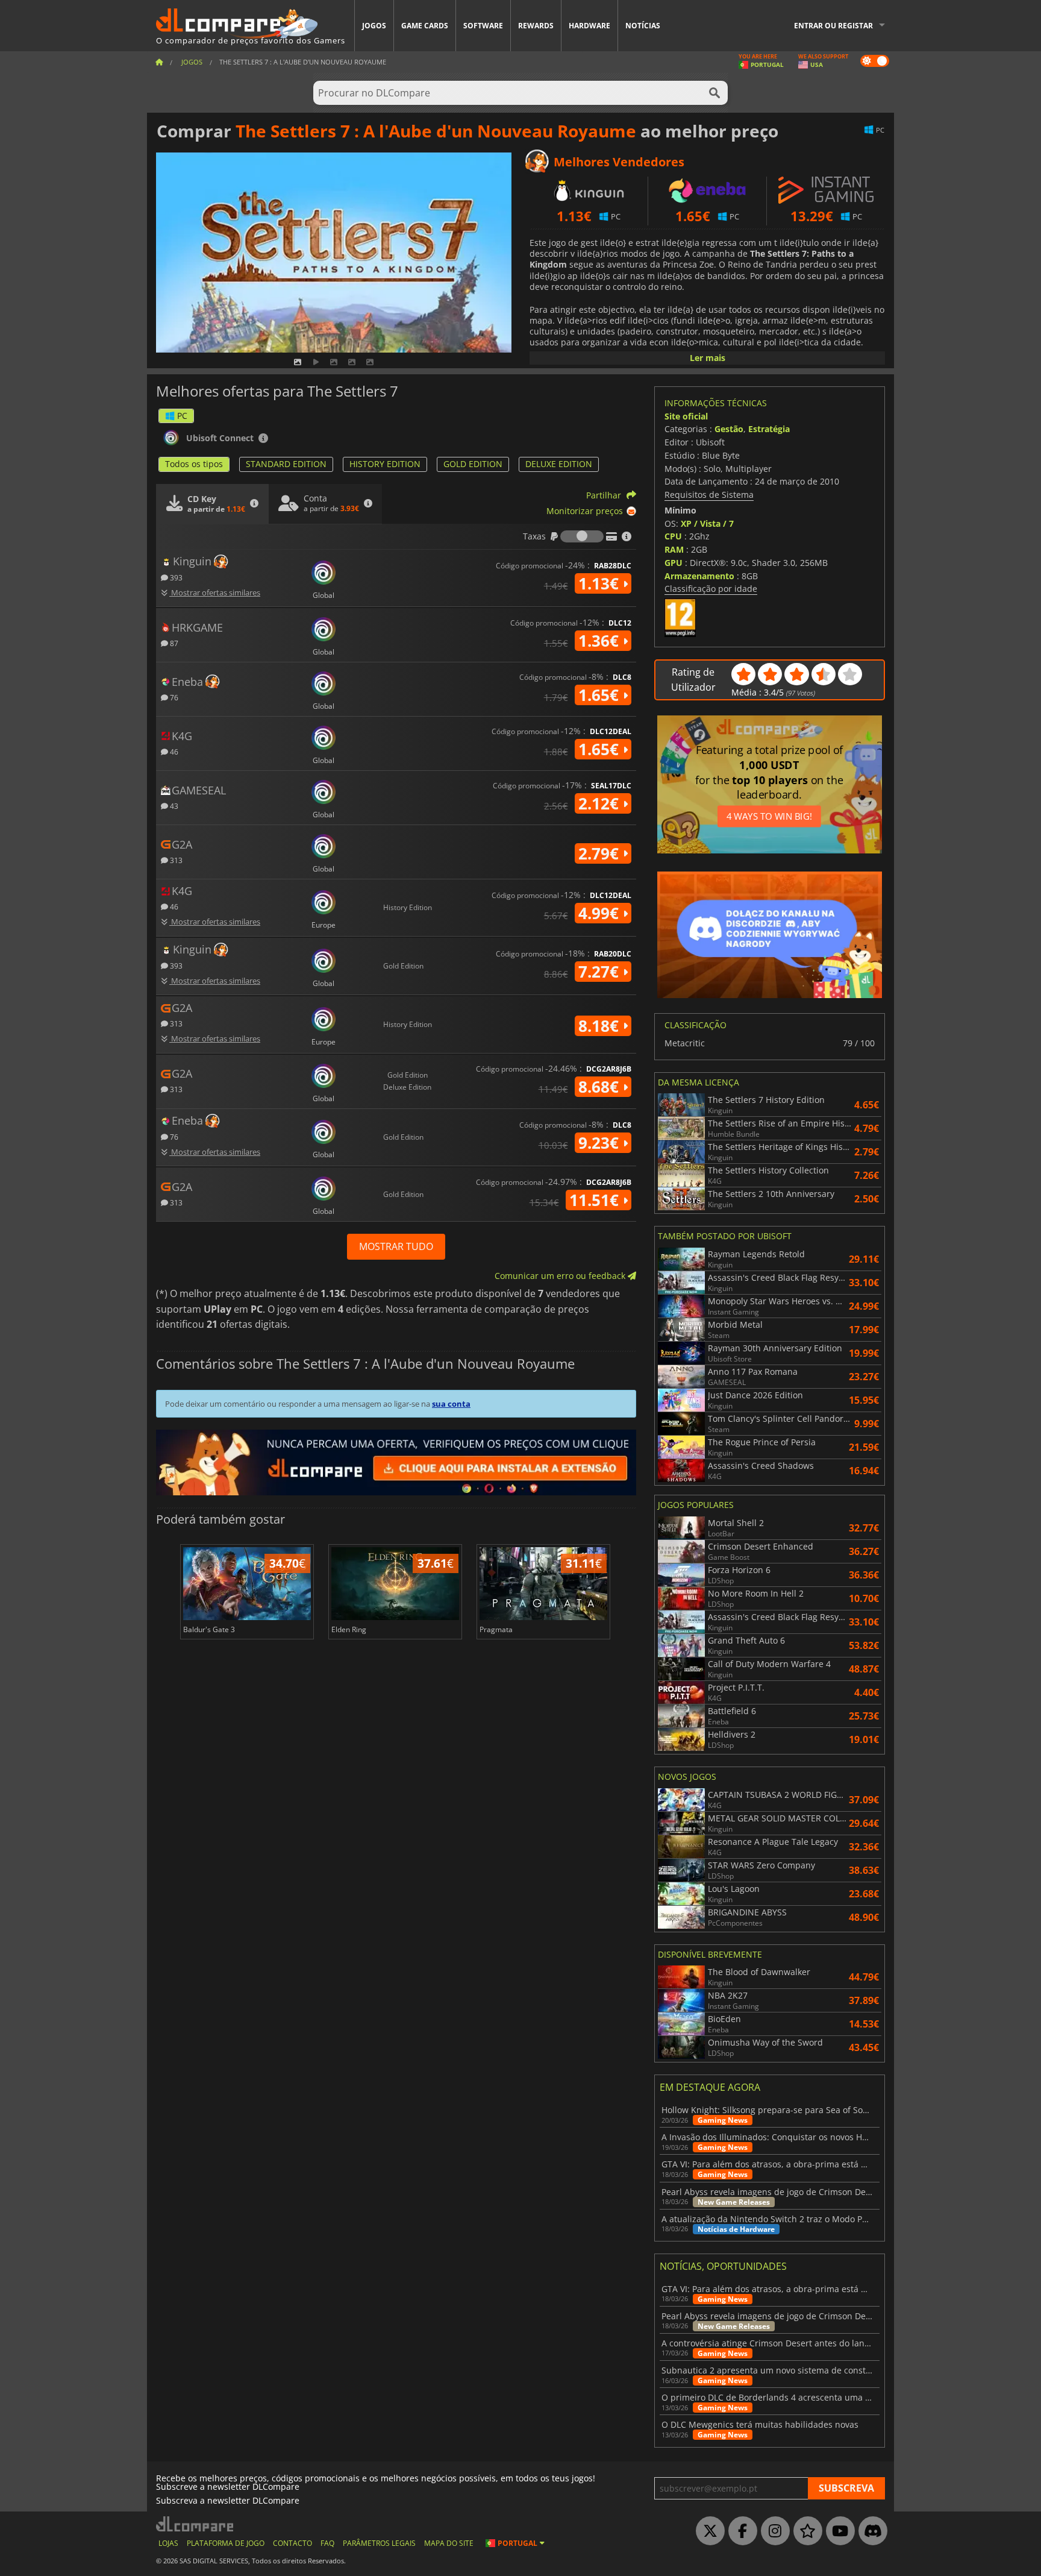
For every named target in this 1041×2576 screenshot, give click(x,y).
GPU (674, 563)
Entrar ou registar (833, 26)
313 (175, 860)
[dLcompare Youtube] (837, 2531)
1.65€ (601, 695)
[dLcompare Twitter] (707, 2531)
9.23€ (601, 1143)
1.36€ (601, 641)
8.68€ (601, 1087)
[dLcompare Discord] (870, 2531)
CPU (673, 536)
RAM (674, 549)
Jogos (374, 26)
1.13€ (601, 583)
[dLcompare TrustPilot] (805, 2531)
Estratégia (769, 429)
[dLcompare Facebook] (740, 2531)
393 (175, 577)
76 (173, 697)
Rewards (536, 26)
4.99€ (601, 913)
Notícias (643, 26)
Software (483, 26)
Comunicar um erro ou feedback (561, 1276)
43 (173, 806)
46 (173, 751)
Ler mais (708, 358)
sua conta (451, 1404)
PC (182, 416)
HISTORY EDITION (385, 464)
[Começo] (159, 62)
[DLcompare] (195, 2524)
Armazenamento (699, 576)
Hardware (589, 26)
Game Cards (425, 26)
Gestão (729, 429)
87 (173, 643)
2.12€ (601, 803)
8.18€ (601, 1026)
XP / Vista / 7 (707, 523)
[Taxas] (582, 536)
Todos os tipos (194, 464)
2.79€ (601, 853)
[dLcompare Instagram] (772, 2531)
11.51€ (596, 1200)
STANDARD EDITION (286, 464)
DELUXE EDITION (559, 464)
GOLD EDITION (473, 464)
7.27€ (601, 972)
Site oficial (686, 416)
